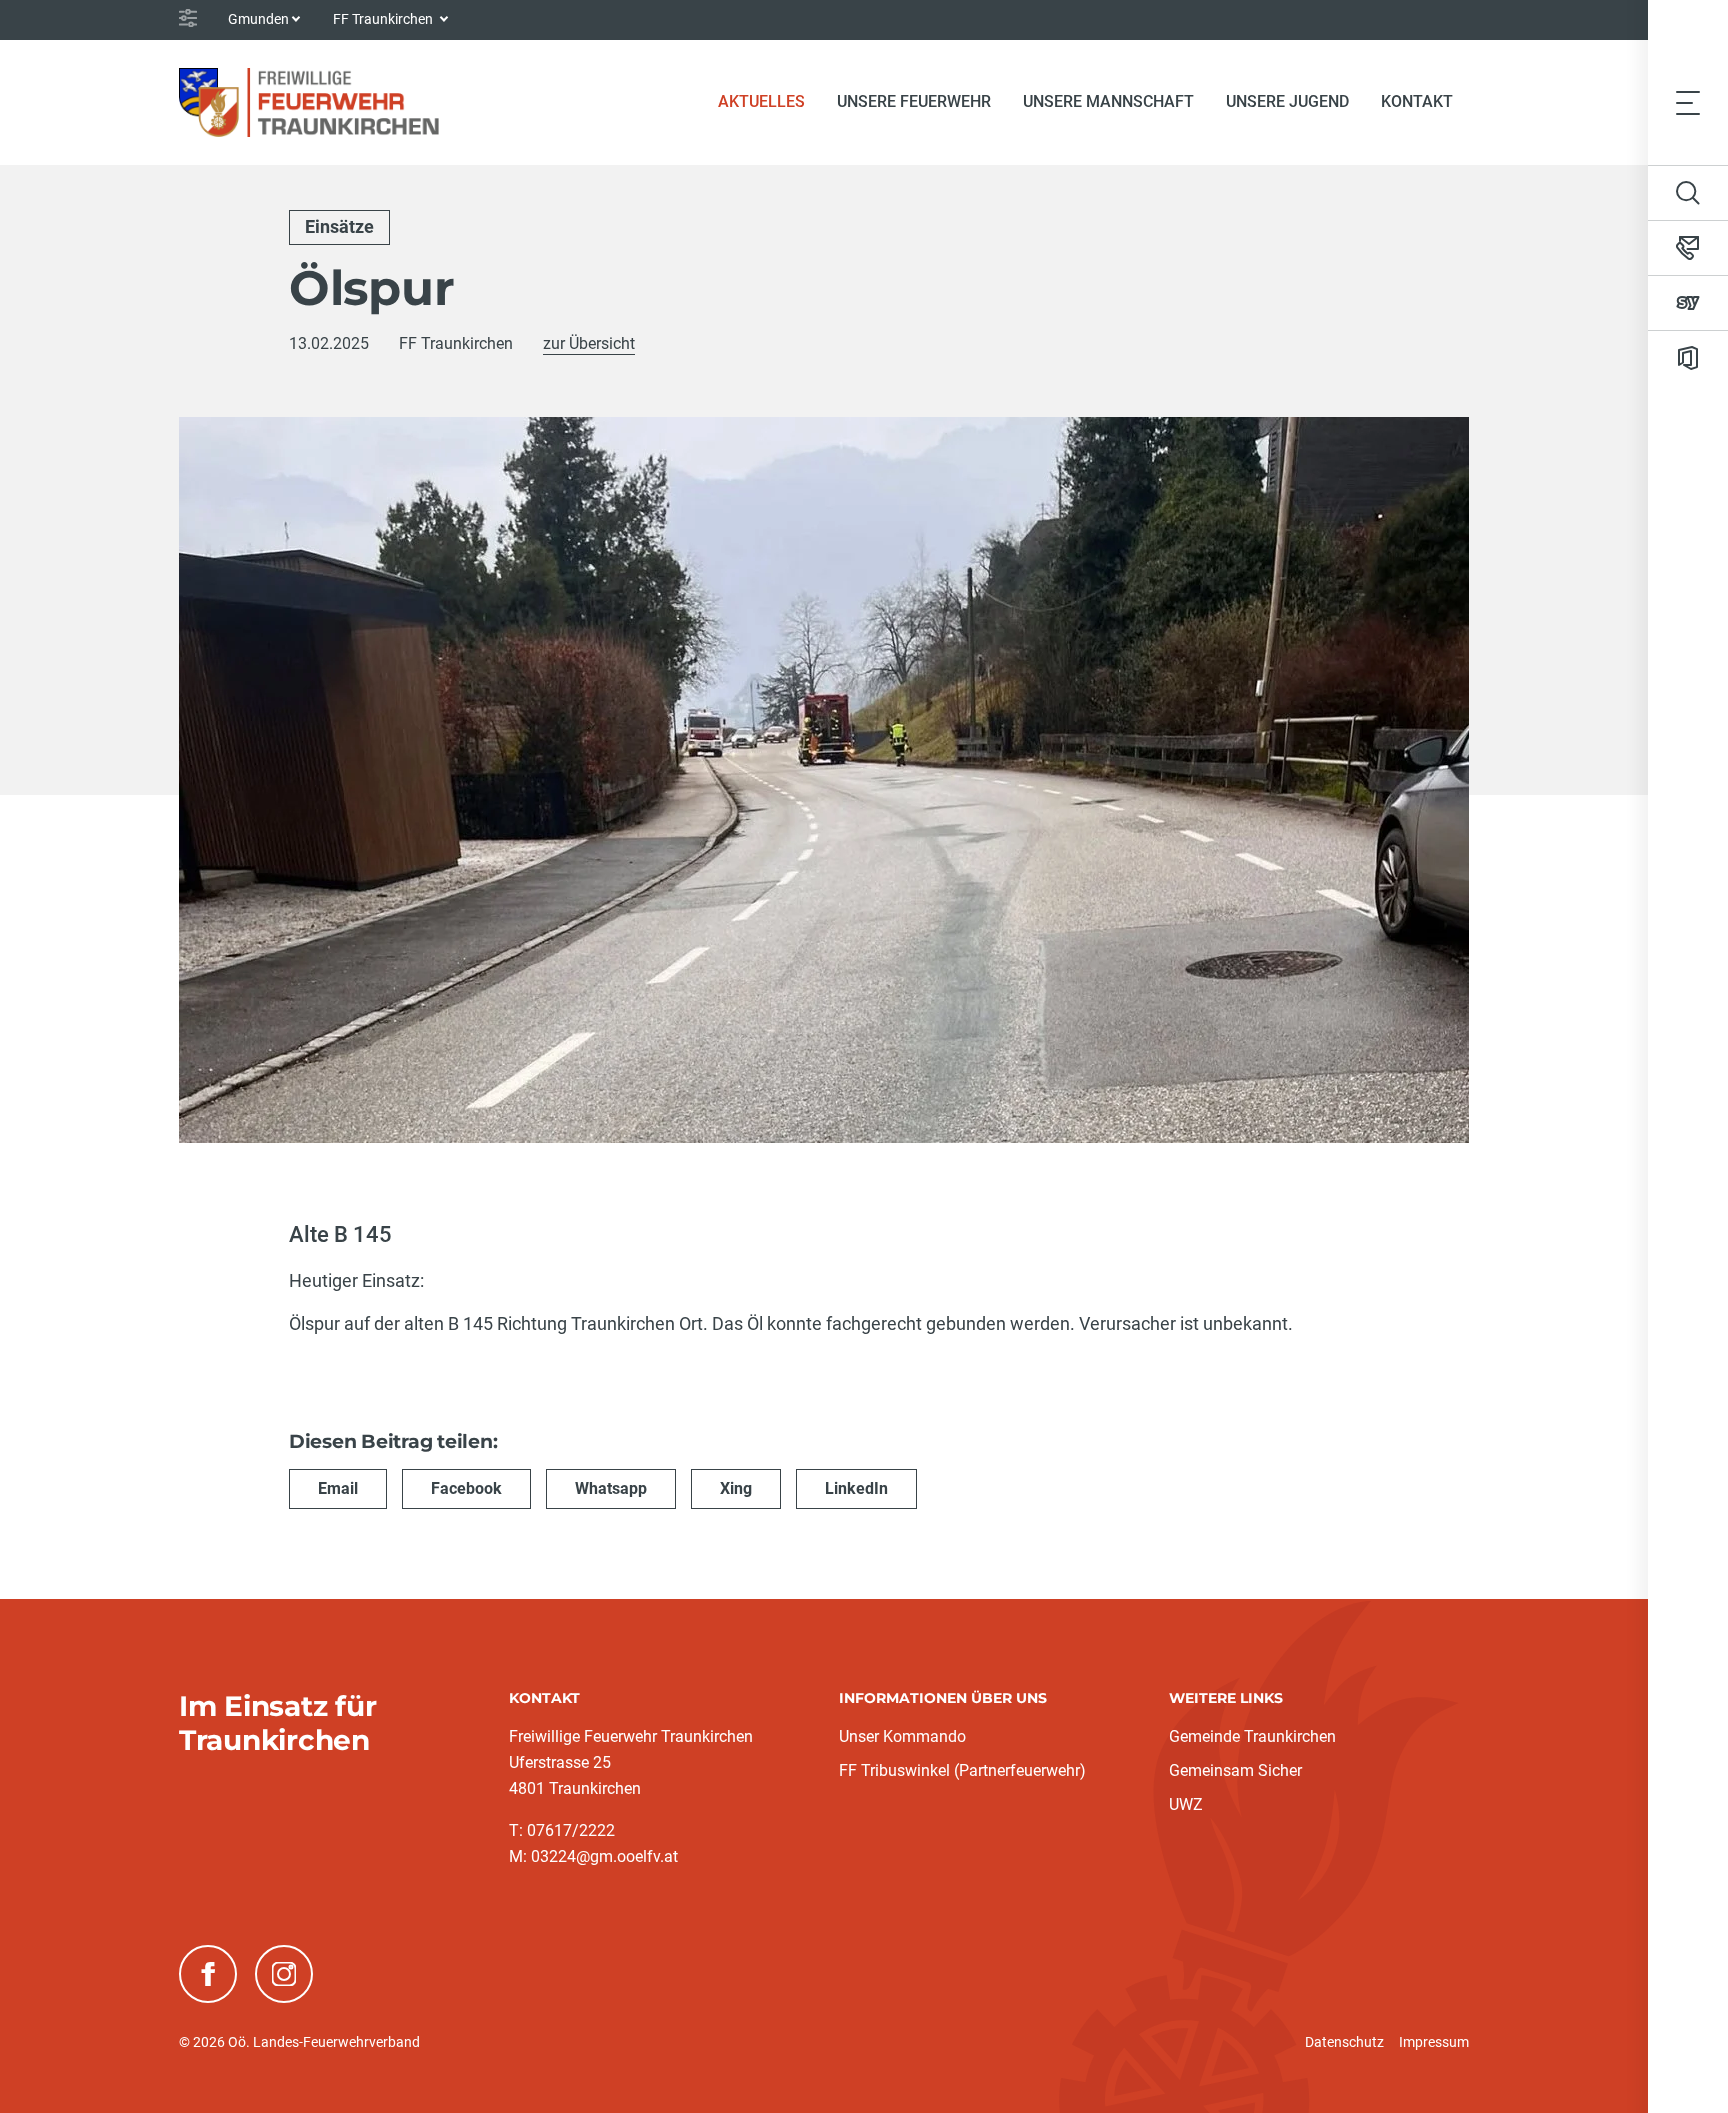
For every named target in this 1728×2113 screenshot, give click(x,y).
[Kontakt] (1688, 248)
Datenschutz (1344, 2042)
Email (338, 1488)
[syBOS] (1688, 303)
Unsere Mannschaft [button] (1108, 101)
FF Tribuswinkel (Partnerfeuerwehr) (962, 1770)
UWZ (1186, 1804)
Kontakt (1417, 101)
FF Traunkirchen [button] (384, 19)
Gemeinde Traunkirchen (1252, 1736)
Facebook (466, 1488)
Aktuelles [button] (761, 101)
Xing (736, 1488)
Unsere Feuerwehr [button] (914, 101)
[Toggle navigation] (1688, 102)
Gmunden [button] (258, 19)
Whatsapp (611, 1488)
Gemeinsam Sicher (1235, 1770)
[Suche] (1688, 193)
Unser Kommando (902, 1736)
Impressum (1434, 2042)
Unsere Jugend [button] (1287, 101)
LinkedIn (856, 1488)
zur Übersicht (589, 343)
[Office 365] (1688, 358)
